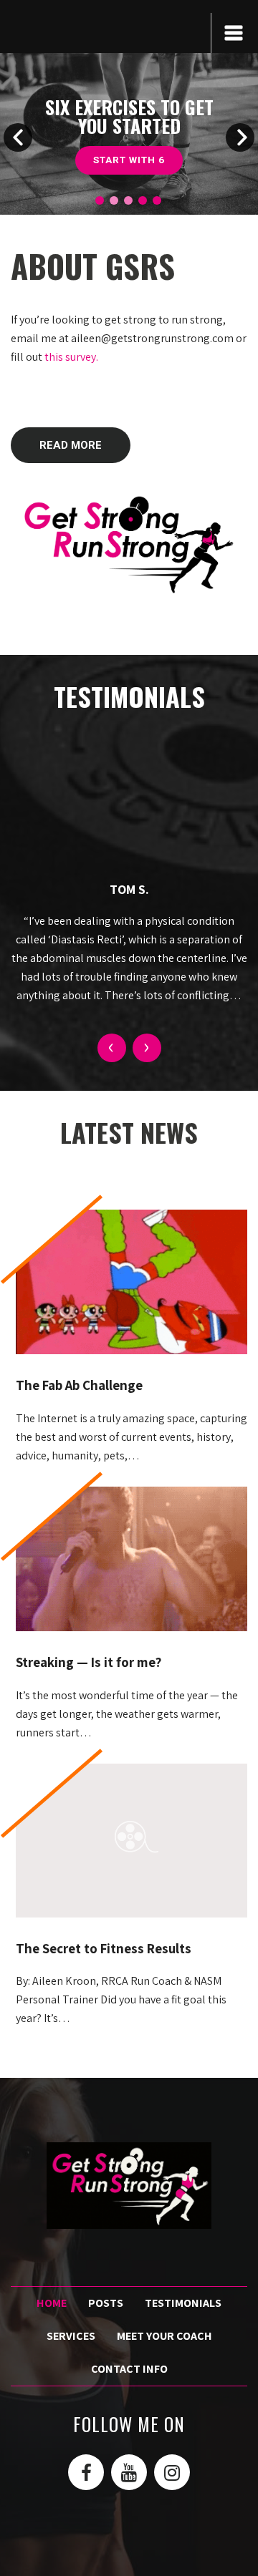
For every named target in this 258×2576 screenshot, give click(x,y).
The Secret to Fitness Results (104, 1948)
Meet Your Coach (164, 2336)
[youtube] (129, 2472)
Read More (71, 445)
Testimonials (183, 2303)
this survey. (71, 357)
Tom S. (129, 889)
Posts (106, 2303)
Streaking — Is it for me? (89, 1662)
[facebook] (86, 2472)
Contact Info (129, 2369)
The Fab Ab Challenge (79, 1385)
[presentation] (112, 1048)
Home (52, 2303)
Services (129, 160)
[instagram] (172, 2472)
